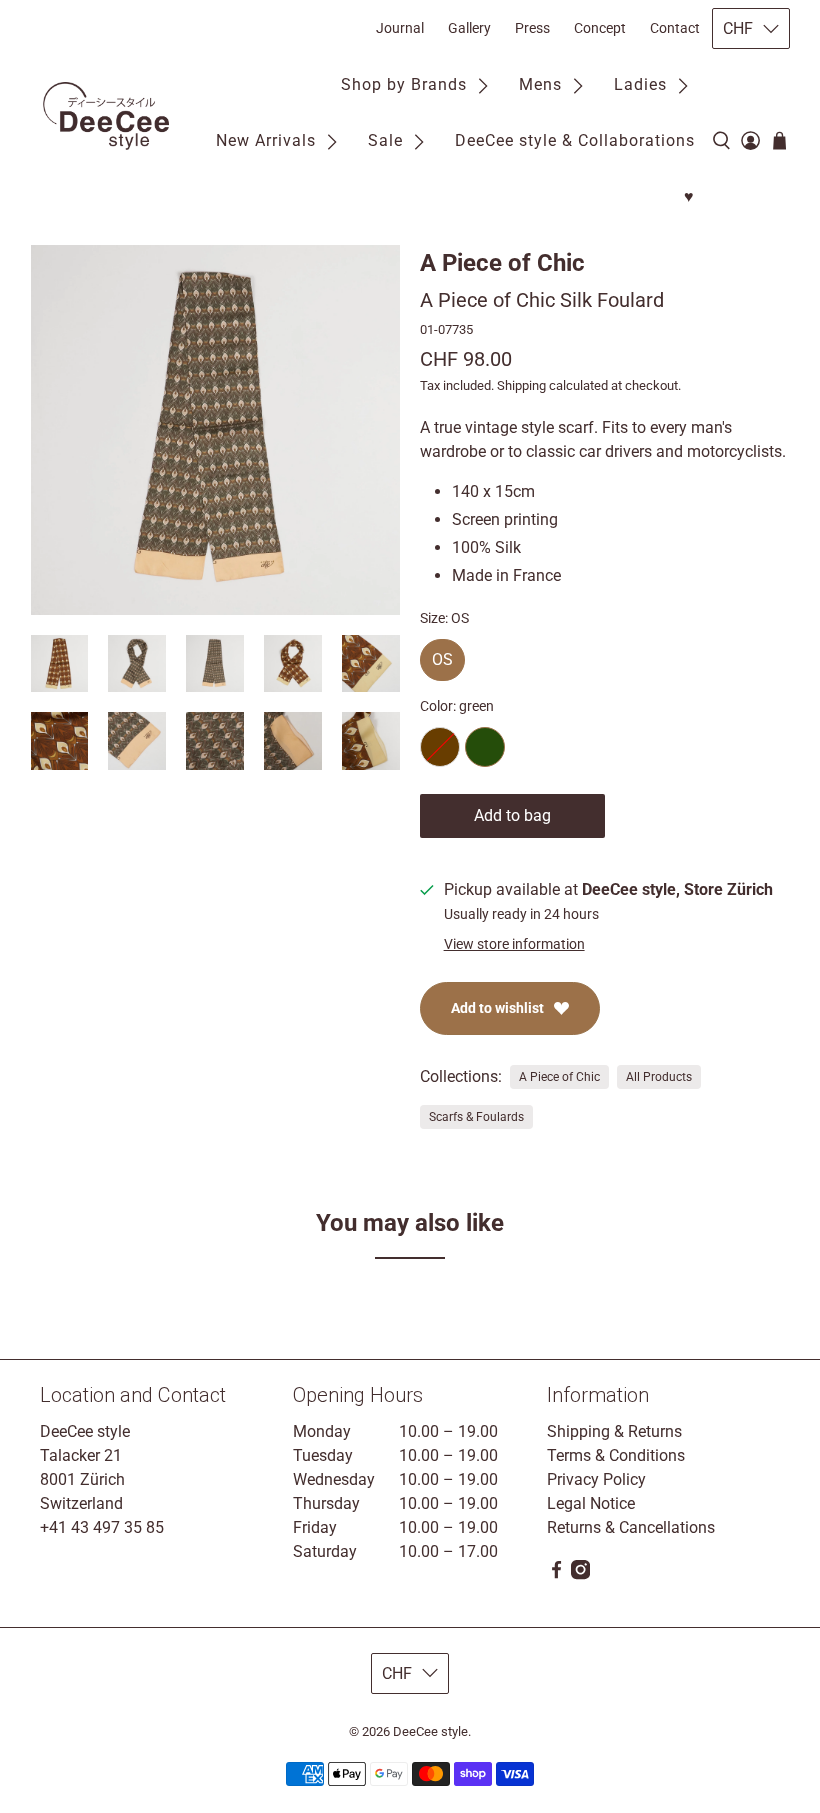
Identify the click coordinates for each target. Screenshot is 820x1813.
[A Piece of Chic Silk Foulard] (216, 430)
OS (442, 654)
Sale (385, 140)
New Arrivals (266, 140)
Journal (400, 28)
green (485, 747)
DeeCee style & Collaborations (575, 140)
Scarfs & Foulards (476, 1117)
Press (532, 28)
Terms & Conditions (616, 1455)
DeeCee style (430, 1731)
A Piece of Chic (502, 263)
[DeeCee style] (106, 116)
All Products (659, 1077)
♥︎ (689, 196)
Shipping (521, 385)
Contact (675, 28)
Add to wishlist (497, 1008)
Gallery (469, 28)
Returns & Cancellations (631, 1527)
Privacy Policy (596, 1479)
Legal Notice (591, 1503)
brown (440, 747)
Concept (600, 28)
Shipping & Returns (614, 1431)
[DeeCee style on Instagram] (580, 1574)
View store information (514, 944)
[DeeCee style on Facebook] (556, 1574)
